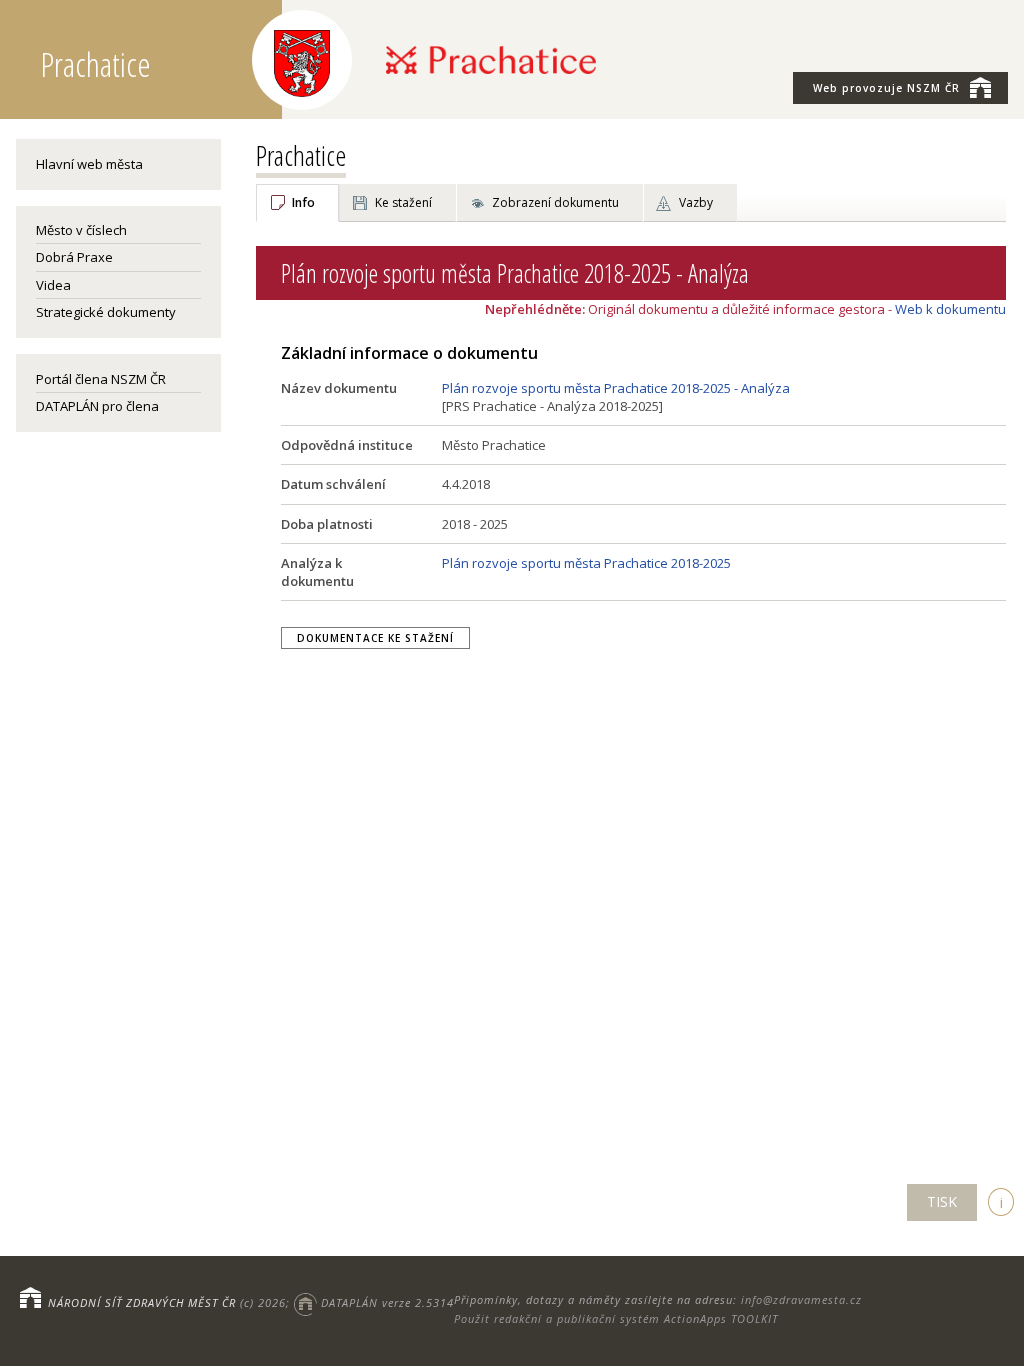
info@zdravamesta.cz (801, 1299)
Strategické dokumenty (106, 312)
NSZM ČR (886, 88)
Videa (53, 285)
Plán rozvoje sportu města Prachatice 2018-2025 (586, 563)
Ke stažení (403, 202)
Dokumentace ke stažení (375, 638)
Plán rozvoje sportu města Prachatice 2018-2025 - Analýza (616, 388)
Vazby (696, 202)
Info (303, 202)
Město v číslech (81, 230)
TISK (942, 1201)
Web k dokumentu (950, 309)
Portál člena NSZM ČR (101, 379)
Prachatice (301, 155)
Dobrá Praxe (74, 257)
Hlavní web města (89, 164)
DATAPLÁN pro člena (97, 406)
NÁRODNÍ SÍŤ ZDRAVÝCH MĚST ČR (142, 1302)
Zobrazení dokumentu (555, 202)
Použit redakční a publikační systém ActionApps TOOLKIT (616, 1318)
